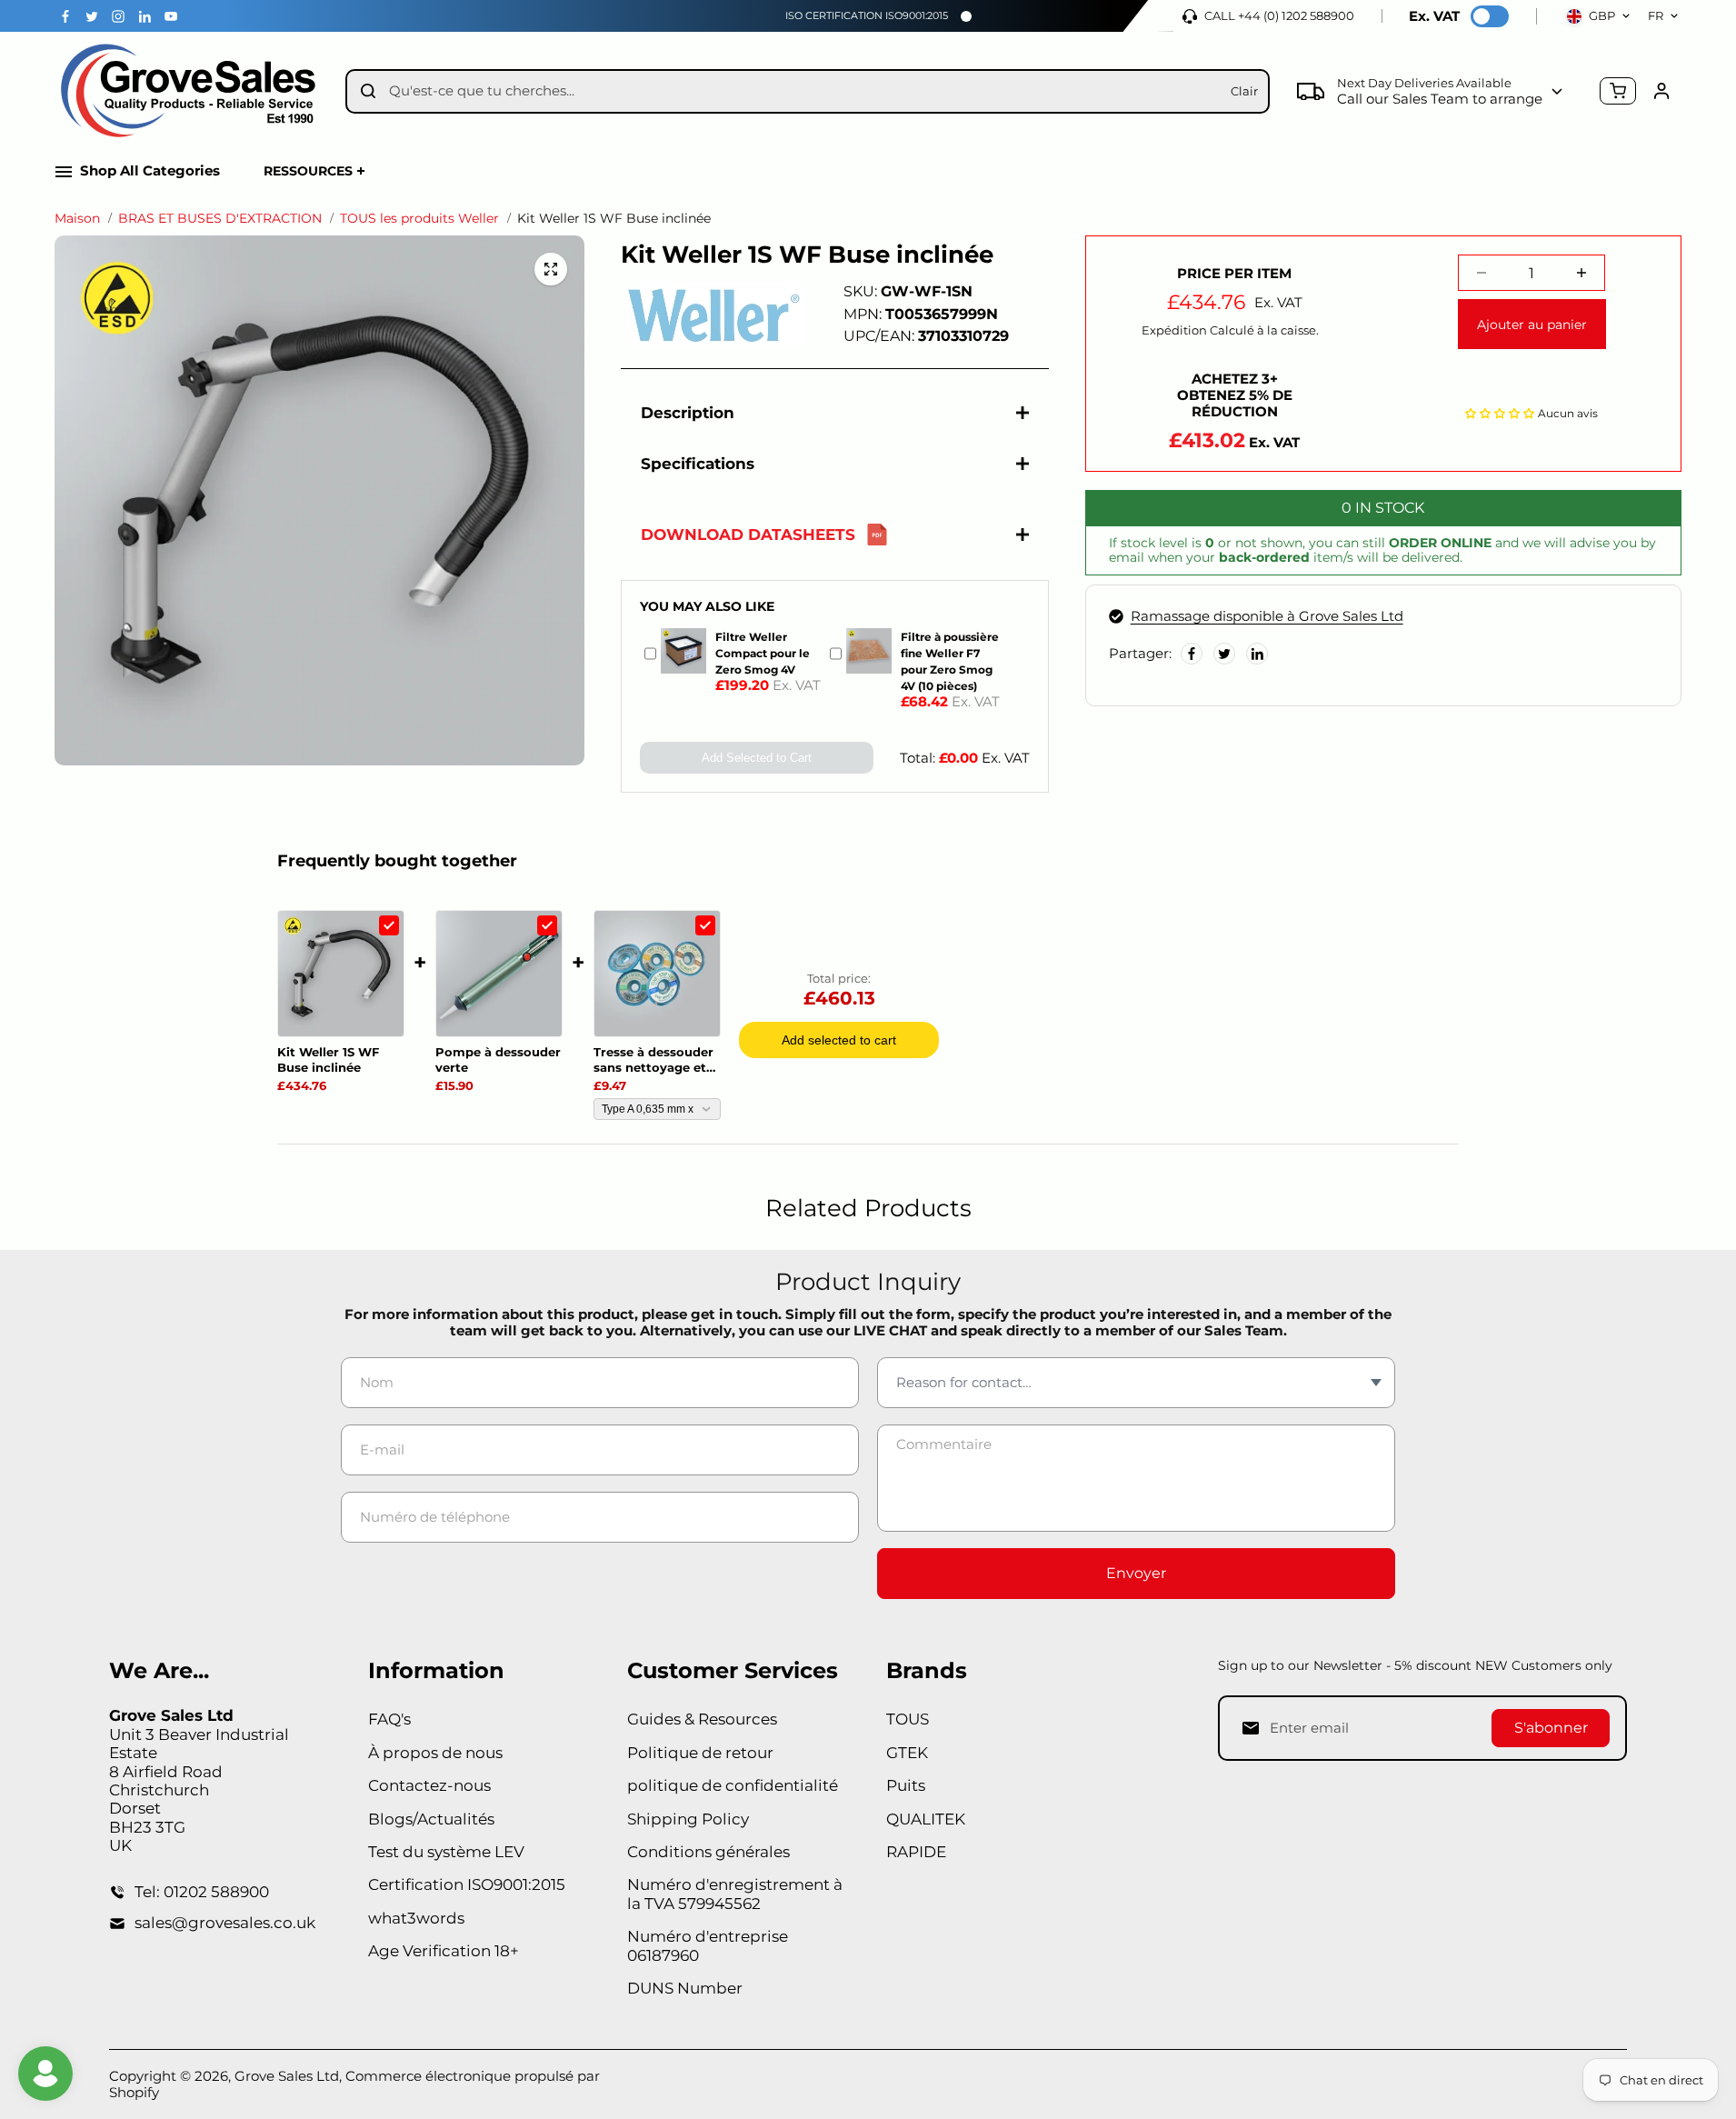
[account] (1661, 91)
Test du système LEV (446, 1852)
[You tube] (171, 16)
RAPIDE (916, 1852)
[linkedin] (145, 16)
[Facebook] (65, 16)
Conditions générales (708, 1852)
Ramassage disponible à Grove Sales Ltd (1267, 616)
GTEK (907, 1753)
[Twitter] (92, 16)
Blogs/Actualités (431, 1819)
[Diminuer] (1482, 273)
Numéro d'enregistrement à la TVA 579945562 (735, 1894)
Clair (1244, 91)
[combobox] (803, 91)
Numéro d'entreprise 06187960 (708, 1945)
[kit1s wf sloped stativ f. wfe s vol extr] (551, 269)
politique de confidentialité (733, 1785)
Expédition (1174, 330)
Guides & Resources (702, 1719)
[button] (1500, 411)
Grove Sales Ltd (287, 2076)
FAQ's (389, 1719)
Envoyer (1136, 1573)
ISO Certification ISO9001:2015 (867, 15)
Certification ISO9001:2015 (467, 1884)
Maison (77, 219)
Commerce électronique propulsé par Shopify (354, 2084)
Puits (906, 1785)
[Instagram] (118, 16)
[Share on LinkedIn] (1257, 654)
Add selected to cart (839, 1040)
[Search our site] (368, 91)
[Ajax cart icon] (1618, 91)
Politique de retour (700, 1753)
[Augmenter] (1581, 273)
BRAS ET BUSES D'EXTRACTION (220, 219)
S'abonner (1551, 1728)
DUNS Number (685, 1988)
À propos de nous (435, 1753)
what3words (416, 1918)
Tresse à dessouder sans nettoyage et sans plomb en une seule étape (653, 1060)
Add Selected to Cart (757, 758)
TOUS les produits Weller (419, 219)
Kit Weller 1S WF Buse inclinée (328, 1059)
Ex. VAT (1434, 16)
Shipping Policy (688, 1819)
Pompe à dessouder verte (498, 1059)
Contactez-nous (429, 1785)
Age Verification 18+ (444, 1951)
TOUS (908, 1719)
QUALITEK (926, 1819)
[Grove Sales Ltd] (191, 91)
